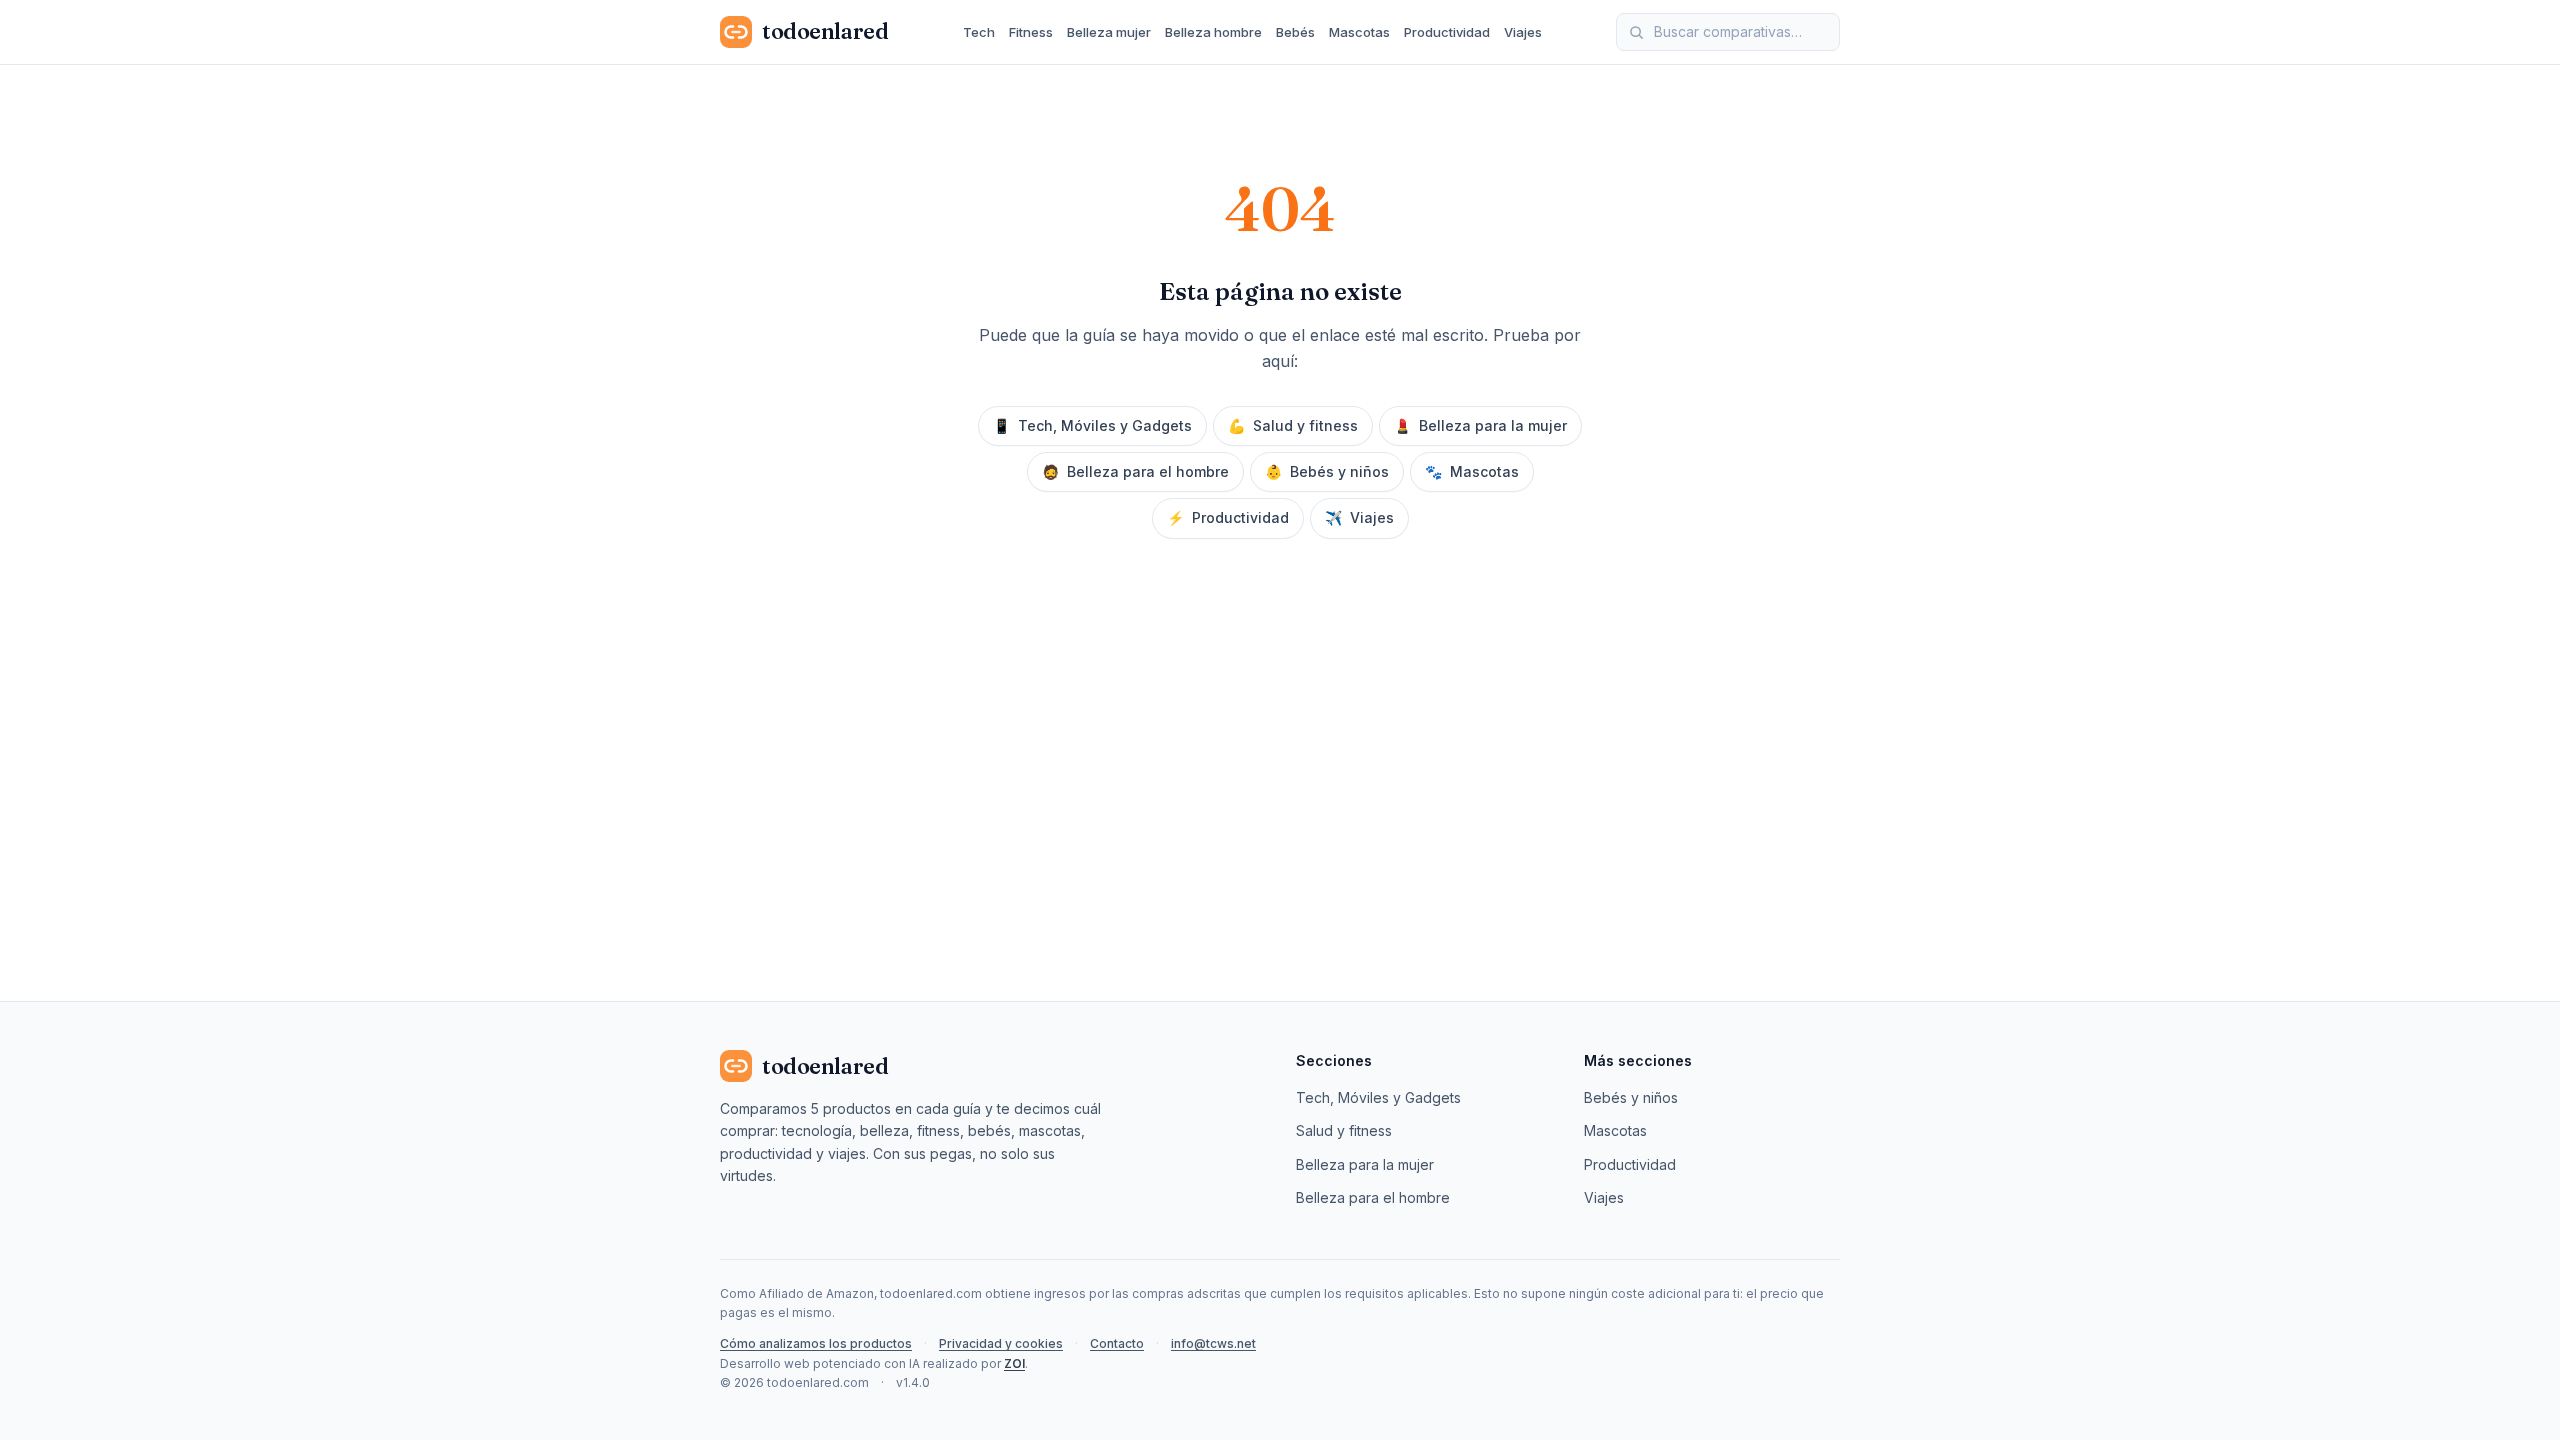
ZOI (1014, 1363)
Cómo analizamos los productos (816, 1343)
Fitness (1031, 32)
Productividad (1447, 32)
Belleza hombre (1213, 32)
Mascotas (1359, 32)
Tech (979, 32)
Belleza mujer (1109, 32)
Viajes (1523, 32)
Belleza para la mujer (1480, 425)
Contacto (1117, 1343)
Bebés (1295, 32)
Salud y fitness (1293, 425)
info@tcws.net (1213, 1343)
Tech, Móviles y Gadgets (1092, 425)
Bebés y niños (1327, 471)
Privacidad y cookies (1001, 1343)
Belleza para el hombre (1135, 471)
